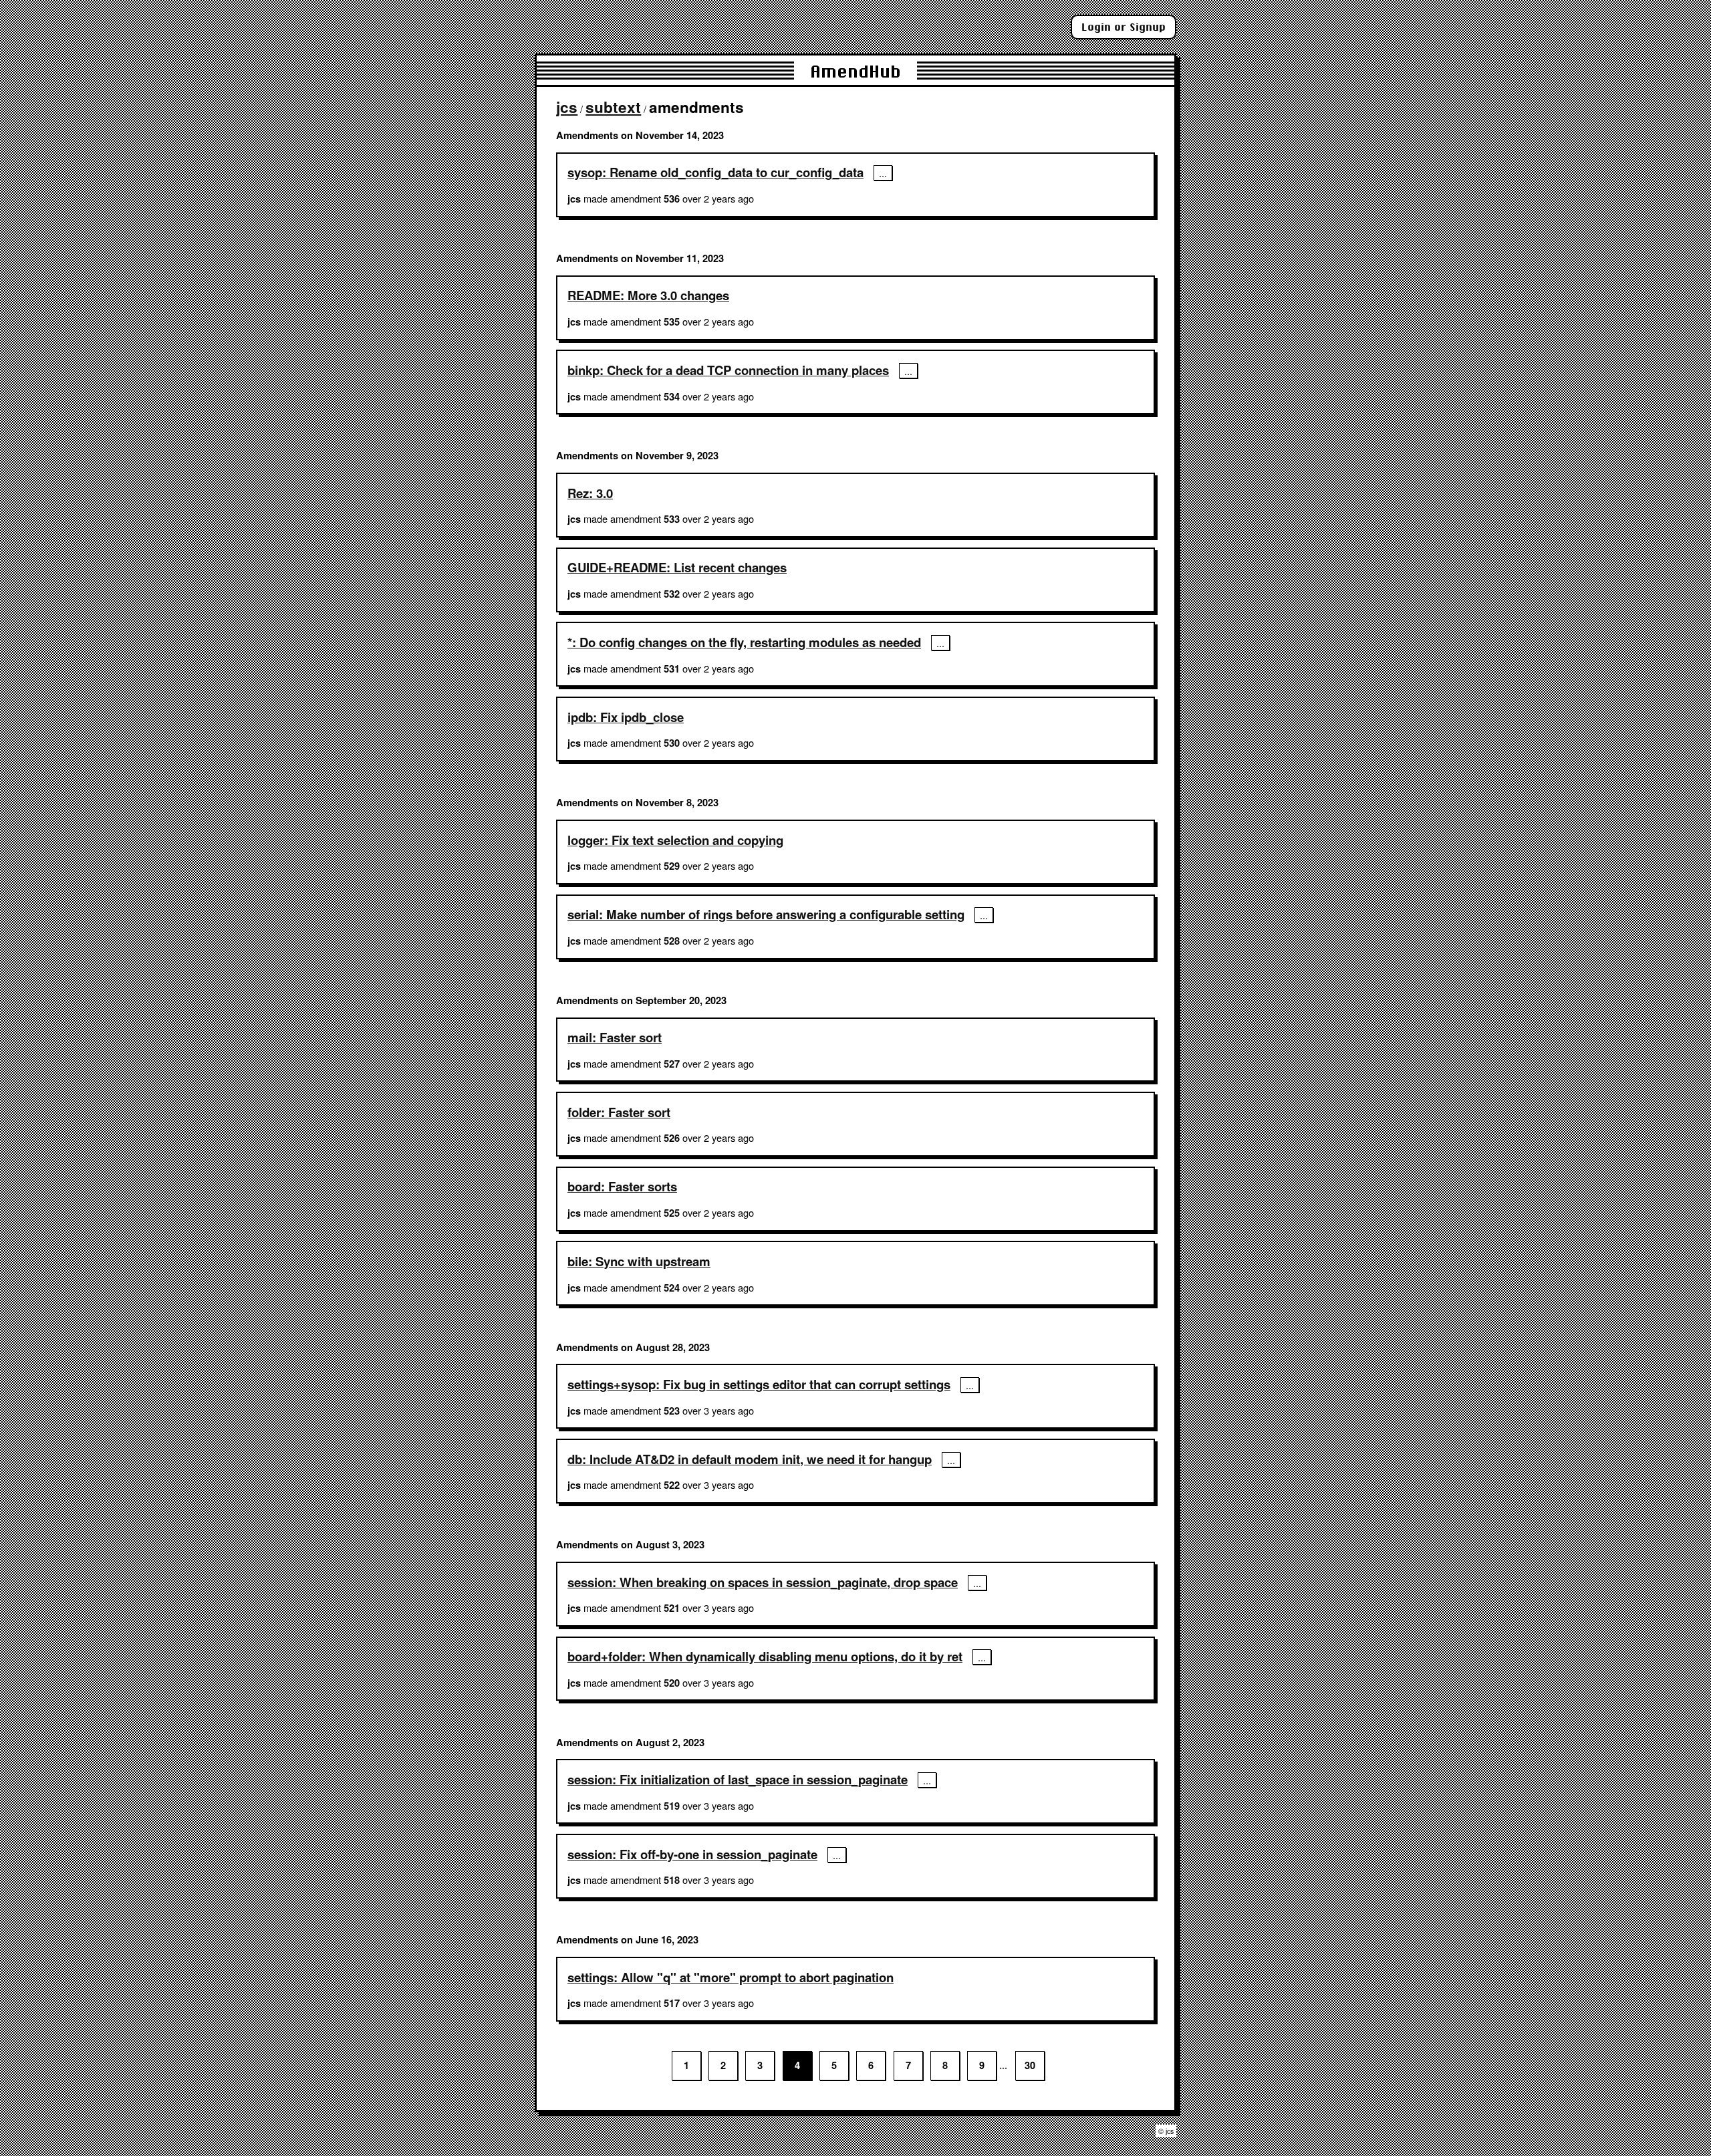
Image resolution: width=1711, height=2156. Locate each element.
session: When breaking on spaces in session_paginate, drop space (763, 1582)
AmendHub (855, 71)
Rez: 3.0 (590, 493)
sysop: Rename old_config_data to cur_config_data (715, 172)
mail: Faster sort (615, 1037)
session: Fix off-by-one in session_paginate (692, 1854)
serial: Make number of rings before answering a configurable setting (766, 914)
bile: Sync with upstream (639, 1261)
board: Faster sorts (622, 1186)
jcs (567, 107)
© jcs (1166, 2131)
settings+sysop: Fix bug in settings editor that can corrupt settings (759, 1384)
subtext (613, 107)
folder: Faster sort (619, 1112)
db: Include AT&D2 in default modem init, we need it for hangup (750, 1459)
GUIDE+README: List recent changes (677, 567)
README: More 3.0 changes (648, 295)
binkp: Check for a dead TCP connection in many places (728, 370)
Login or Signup (1124, 27)
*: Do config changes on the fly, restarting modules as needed (744, 642)
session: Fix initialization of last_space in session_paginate (738, 1779)
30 (1030, 2065)
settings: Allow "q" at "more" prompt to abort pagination (731, 1977)
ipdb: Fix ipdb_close (626, 717)
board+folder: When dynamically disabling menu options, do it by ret (765, 1656)
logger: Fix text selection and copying (675, 840)
